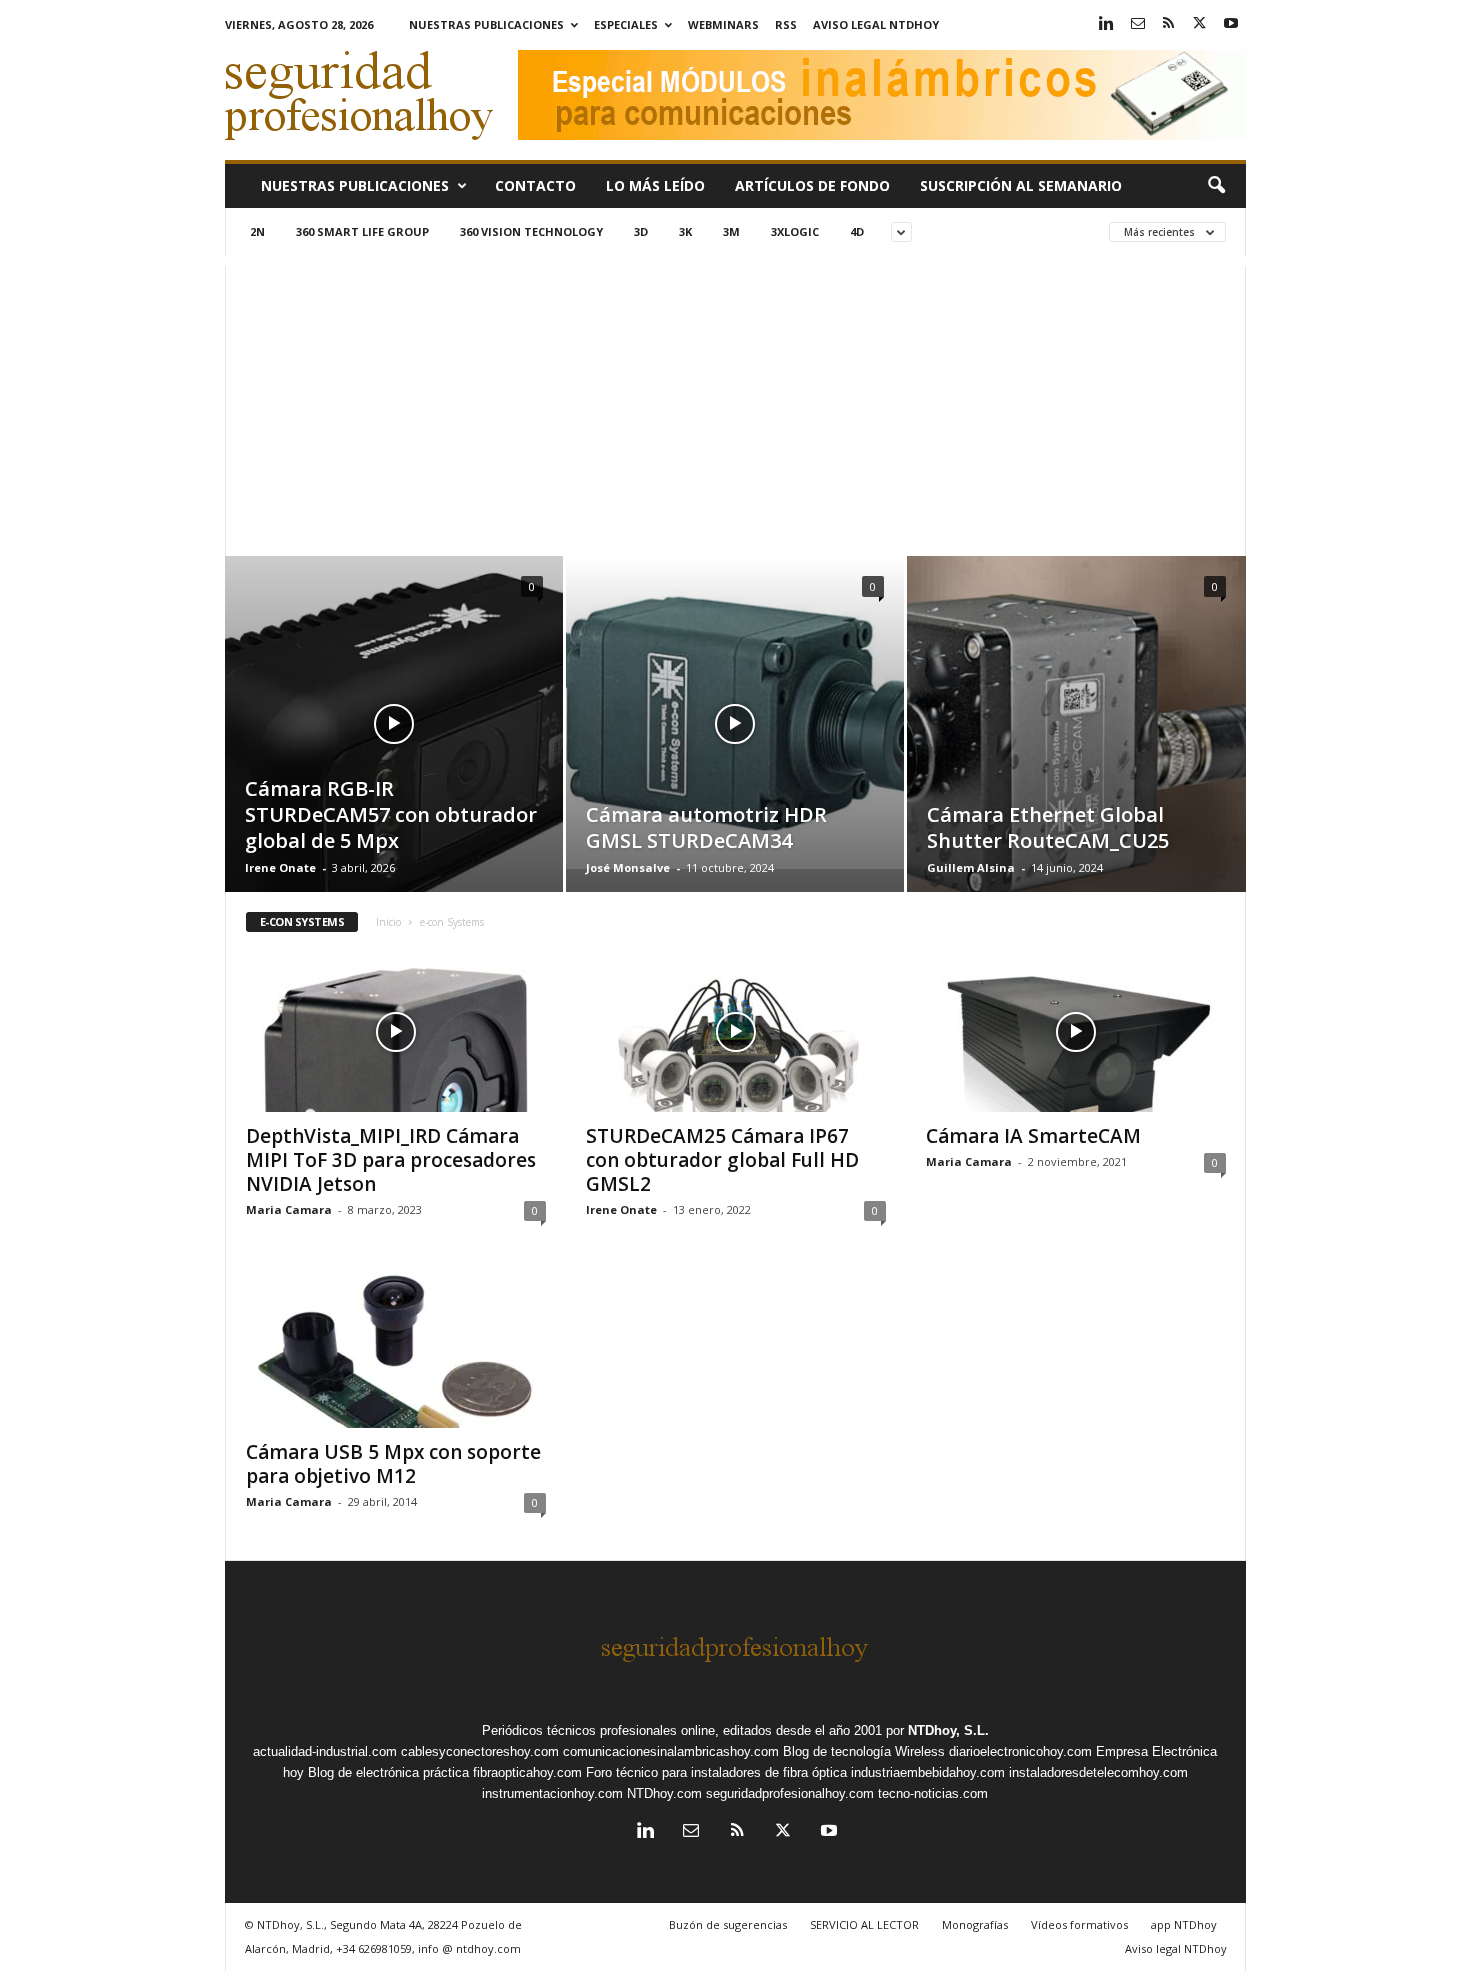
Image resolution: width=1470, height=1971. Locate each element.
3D (641, 231)
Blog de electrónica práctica (388, 1772)
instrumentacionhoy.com (552, 1793)
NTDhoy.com (664, 1793)
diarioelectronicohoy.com (1020, 1751)
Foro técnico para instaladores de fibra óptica (716, 1772)
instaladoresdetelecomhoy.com (1098, 1772)
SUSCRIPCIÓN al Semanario (1021, 185)
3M (731, 231)
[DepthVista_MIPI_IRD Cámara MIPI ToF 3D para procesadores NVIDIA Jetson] (396, 1032)
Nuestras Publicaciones (486, 24)
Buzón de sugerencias (728, 1924)
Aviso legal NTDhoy (876, 24)
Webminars (723, 24)
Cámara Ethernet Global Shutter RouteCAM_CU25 (1048, 827)
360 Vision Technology (531, 231)
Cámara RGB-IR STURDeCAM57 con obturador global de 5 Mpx (391, 814)
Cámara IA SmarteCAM (1033, 1136)
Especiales (626, 24)
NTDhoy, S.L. (948, 1730)
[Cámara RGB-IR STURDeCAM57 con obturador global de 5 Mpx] (394, 754)
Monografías (975, 1924)
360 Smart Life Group (362, 231)
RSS (786, 24)
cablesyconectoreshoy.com (480, 1751)
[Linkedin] (1107, 24)
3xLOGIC (795, 231)
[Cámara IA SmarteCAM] (1076, 1032)
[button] (1216, 186)
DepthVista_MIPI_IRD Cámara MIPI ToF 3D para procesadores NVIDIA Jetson (391, 1160)
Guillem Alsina (971, 867)
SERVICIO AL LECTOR (864, 1924)
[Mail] (1138, 24)
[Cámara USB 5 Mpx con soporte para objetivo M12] (396, 1348)
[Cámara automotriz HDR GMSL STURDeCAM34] (735, 712)
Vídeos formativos (1079, 1924)
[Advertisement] (735, 406)
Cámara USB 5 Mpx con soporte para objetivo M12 (393, 1464)
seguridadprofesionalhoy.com (790, 1793)
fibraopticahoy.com (527, 1772)
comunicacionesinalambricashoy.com (671, 1751)
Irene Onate (280, 867)
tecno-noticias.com (933, 1793)
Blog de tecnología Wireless (864, 1751)
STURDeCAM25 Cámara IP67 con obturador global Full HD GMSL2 (722, 1160)
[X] (1200, 24)
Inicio (388, 922)
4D (857, 231)
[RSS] (1169, 24)
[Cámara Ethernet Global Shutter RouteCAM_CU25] (1076, 737)
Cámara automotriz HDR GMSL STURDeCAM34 (706, 827)
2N (257, 231)
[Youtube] (1231, 24)
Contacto (535, 185)
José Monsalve (628, 867)
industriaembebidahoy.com (928, 1772)
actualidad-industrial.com (325, 1751)
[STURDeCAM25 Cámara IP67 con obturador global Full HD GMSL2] (736, 1032)
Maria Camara (289, 1209)
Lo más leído (655, 185)
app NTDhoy (1184, 1924)
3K (685, 231)
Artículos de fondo (812, 185)
